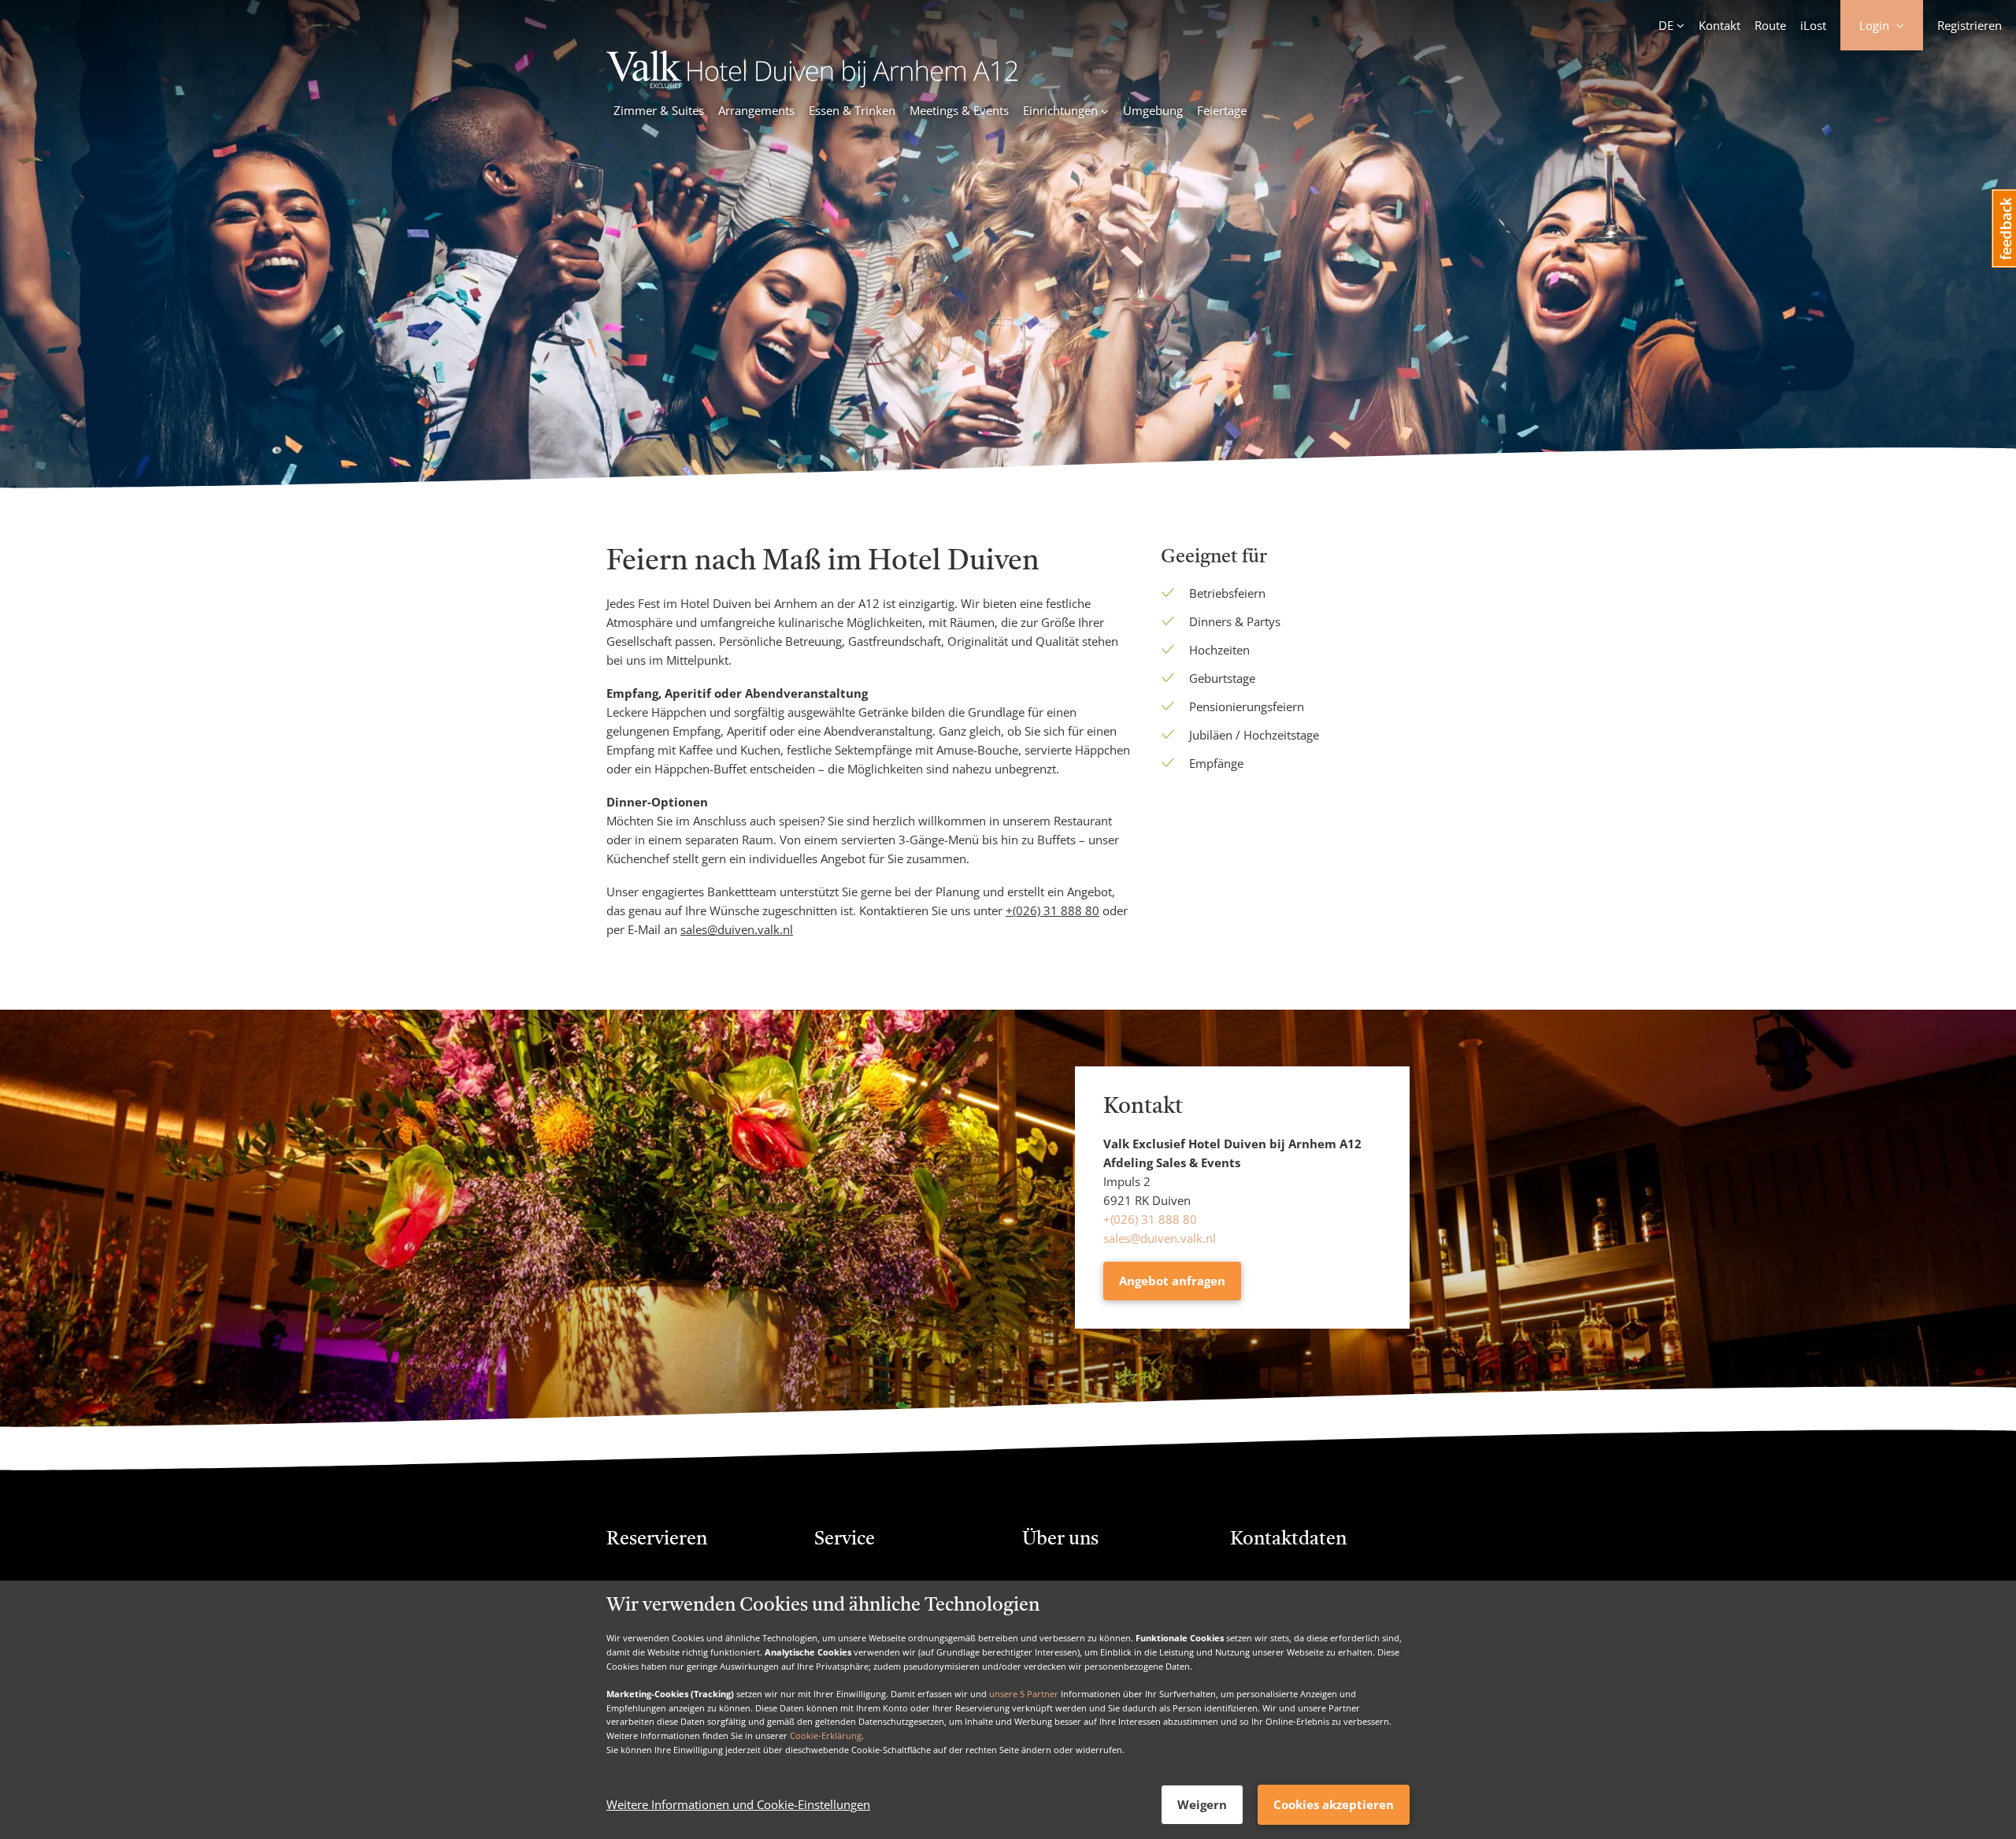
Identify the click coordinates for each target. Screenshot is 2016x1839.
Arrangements (756, 110)
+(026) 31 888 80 (1150, 1219)
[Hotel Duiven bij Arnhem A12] (812, 83)
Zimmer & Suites (659, 110)
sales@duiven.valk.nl (1160, 1238)
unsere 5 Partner (1024, 1694)
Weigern (1202, 1804)
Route (1770, 25)
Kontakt (1720, 25)
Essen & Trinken (852, 110)
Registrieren (1970, 25)
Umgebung (1153, 110)
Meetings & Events (959, 110)
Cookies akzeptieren (1334, 1804)
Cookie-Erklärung (826, 1735)
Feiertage (1222, 110)
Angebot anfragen (1172, 1281)
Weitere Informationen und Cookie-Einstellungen (738, 1805)
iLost (1813, 25)
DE (1666, 25)
